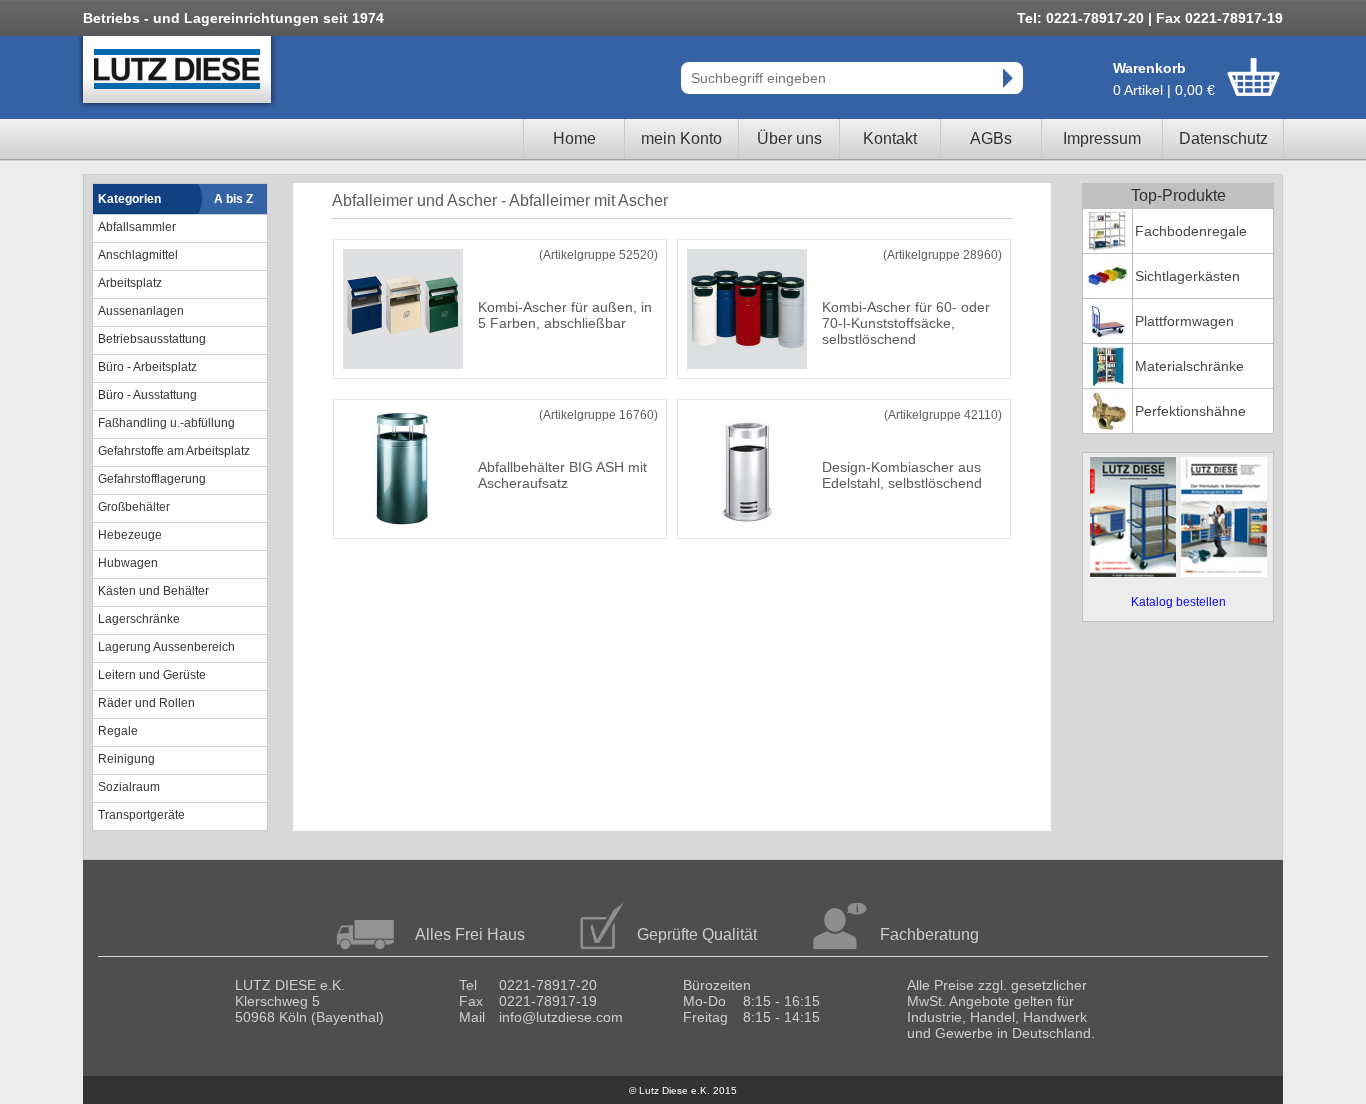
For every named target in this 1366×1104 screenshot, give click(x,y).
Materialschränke (1189, 366)
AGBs (991, 138)
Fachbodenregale (1191, 231)
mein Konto (681, 138)
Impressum (1102, 138)
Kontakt (890, 138)
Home (574, 138)
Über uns (789, 138)
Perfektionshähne (1190, 411)
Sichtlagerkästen (1187, 276)
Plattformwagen (1184, 321)
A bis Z (233, 199)
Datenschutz (1223, 138)
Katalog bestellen (1178, 602)
